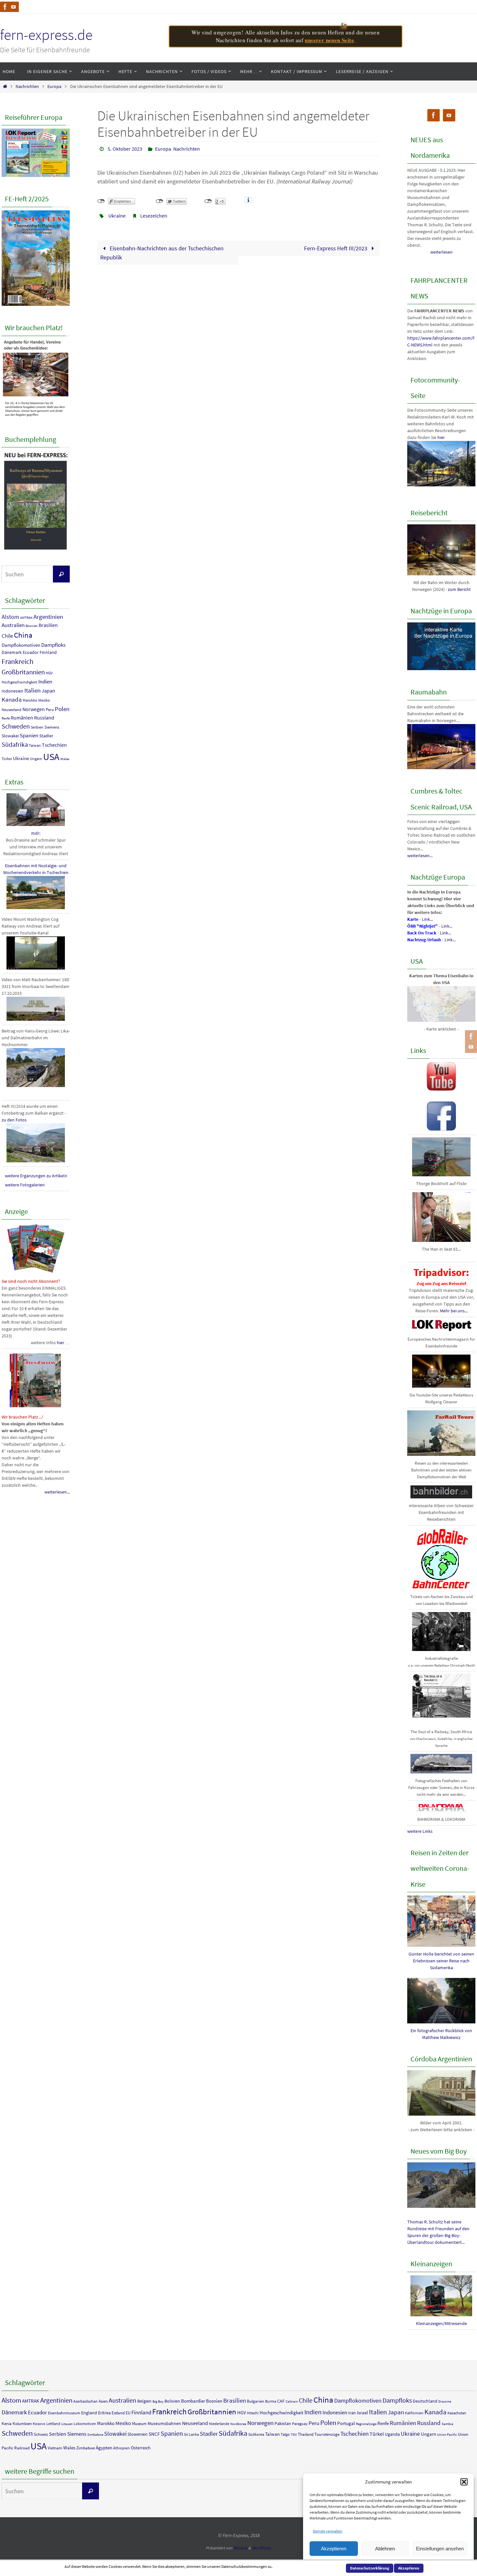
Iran (352, 2413)
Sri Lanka (191, 2434)
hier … (63, 1343)
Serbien (37, 727)
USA (51, 757)
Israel (362, 2413)
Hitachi (253, 2413)
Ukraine (117, 216)
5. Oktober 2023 (125, 149)
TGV (294, 2435)
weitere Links (420, 1831)
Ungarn (36, 759)
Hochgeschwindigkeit (19, 682)
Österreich (141, 2448)
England (89, 2413)
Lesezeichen (154, 216)
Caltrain (292, 2401)
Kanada (12, 699)
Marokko (30, 700)
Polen (62, 709)
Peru (50, 710)
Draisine (445, 2401)
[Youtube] (14, 7)
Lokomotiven (85, 2424)
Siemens (52, 727)
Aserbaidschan (86, 2401)
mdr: (36, 833)
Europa (54, 86)
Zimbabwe (86, 2448)
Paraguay (300, 2424)
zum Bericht (459, 589)
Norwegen (34, 709)
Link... (427, 919)
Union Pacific (447, 2435)
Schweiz (41, 2434)
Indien (45, 682)
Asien (103, 2401)
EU (128, 2413)
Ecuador (31, 652)
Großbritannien (23, 672)
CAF (281, 2401)
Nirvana (240, 2548)
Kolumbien (22, 2424)
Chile (7, 636)
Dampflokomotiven (21, 645)
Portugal (346, 2423)
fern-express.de (46, 35)
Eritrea (104, 2413)
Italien (32, 690)
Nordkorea (238, 2424)
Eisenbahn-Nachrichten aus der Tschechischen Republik (162, 253)
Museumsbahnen (164, 2423)
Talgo (285, 2434)
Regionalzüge (366, 2424)
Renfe (6, 718)
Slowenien (138, 2434)
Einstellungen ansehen (440, 2549)
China (23, 635)
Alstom (10, 617)
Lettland (53, 2424)
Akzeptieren (334, 2549)
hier (441, 437)
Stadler (46, 736)
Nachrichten (27, 86)
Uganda (392, 2434)
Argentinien (48, 617)
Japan (48, 691)
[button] (464, 2482)
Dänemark (12, 652)
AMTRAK (26, 618)
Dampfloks (53, 645)
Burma (271, 2401)
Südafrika (15, 744)
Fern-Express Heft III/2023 (336, 248)
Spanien (29, 735)
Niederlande (219, 2424)
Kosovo (39, 2424)
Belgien (144, 2401)
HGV (49, 673)
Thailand (306, 2434)
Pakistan (283, 2423)
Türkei (7, 759)
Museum (139, 2424)
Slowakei (10, 736)
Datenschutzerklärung (370, 2568)
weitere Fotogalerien (25, 1185)
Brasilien (48, 625)
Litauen (67, 2424)
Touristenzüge (327, 2434)
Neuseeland (12, 710)
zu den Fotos (14, 1120)
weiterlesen (441, 252)
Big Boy (158, 2401)
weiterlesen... (57, 1492)
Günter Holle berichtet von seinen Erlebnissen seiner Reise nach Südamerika (441, 1961)
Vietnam (55, 2448)
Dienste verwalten (328, 2531)
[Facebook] (5, 7)
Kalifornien (414, 2413)
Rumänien (22, 718)
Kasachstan (457, 2413)
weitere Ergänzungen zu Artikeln (36, 1176)
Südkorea (256, 2434)
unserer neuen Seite (329, 40)
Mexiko (44, 700)
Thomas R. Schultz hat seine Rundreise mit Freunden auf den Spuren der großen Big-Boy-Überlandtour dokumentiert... (438, 2232)
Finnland (48, 652)
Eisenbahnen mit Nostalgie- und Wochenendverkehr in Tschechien (36, 869)
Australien (13, 625)
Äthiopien (122, 2448)
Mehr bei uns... (454, 1311)
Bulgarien (256, 2401)
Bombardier (193, 2401)
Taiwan (35, 745)
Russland (44, 718)
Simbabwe (95, 2435)
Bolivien (172, 2401)
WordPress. (262, 2548)
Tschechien (54, 745)
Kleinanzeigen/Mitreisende (441, 2323)
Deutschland (425, 2401)
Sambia (447, 2424)
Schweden (16, 726)
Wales (65, 759)
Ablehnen (385, 2549)
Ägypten (104, 2448)
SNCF (154, 2434)
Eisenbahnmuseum (64, 2413)
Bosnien (32, 626)
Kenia (7, 2424)
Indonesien (12, 691)
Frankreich (18, 661)
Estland (118, 2413)
